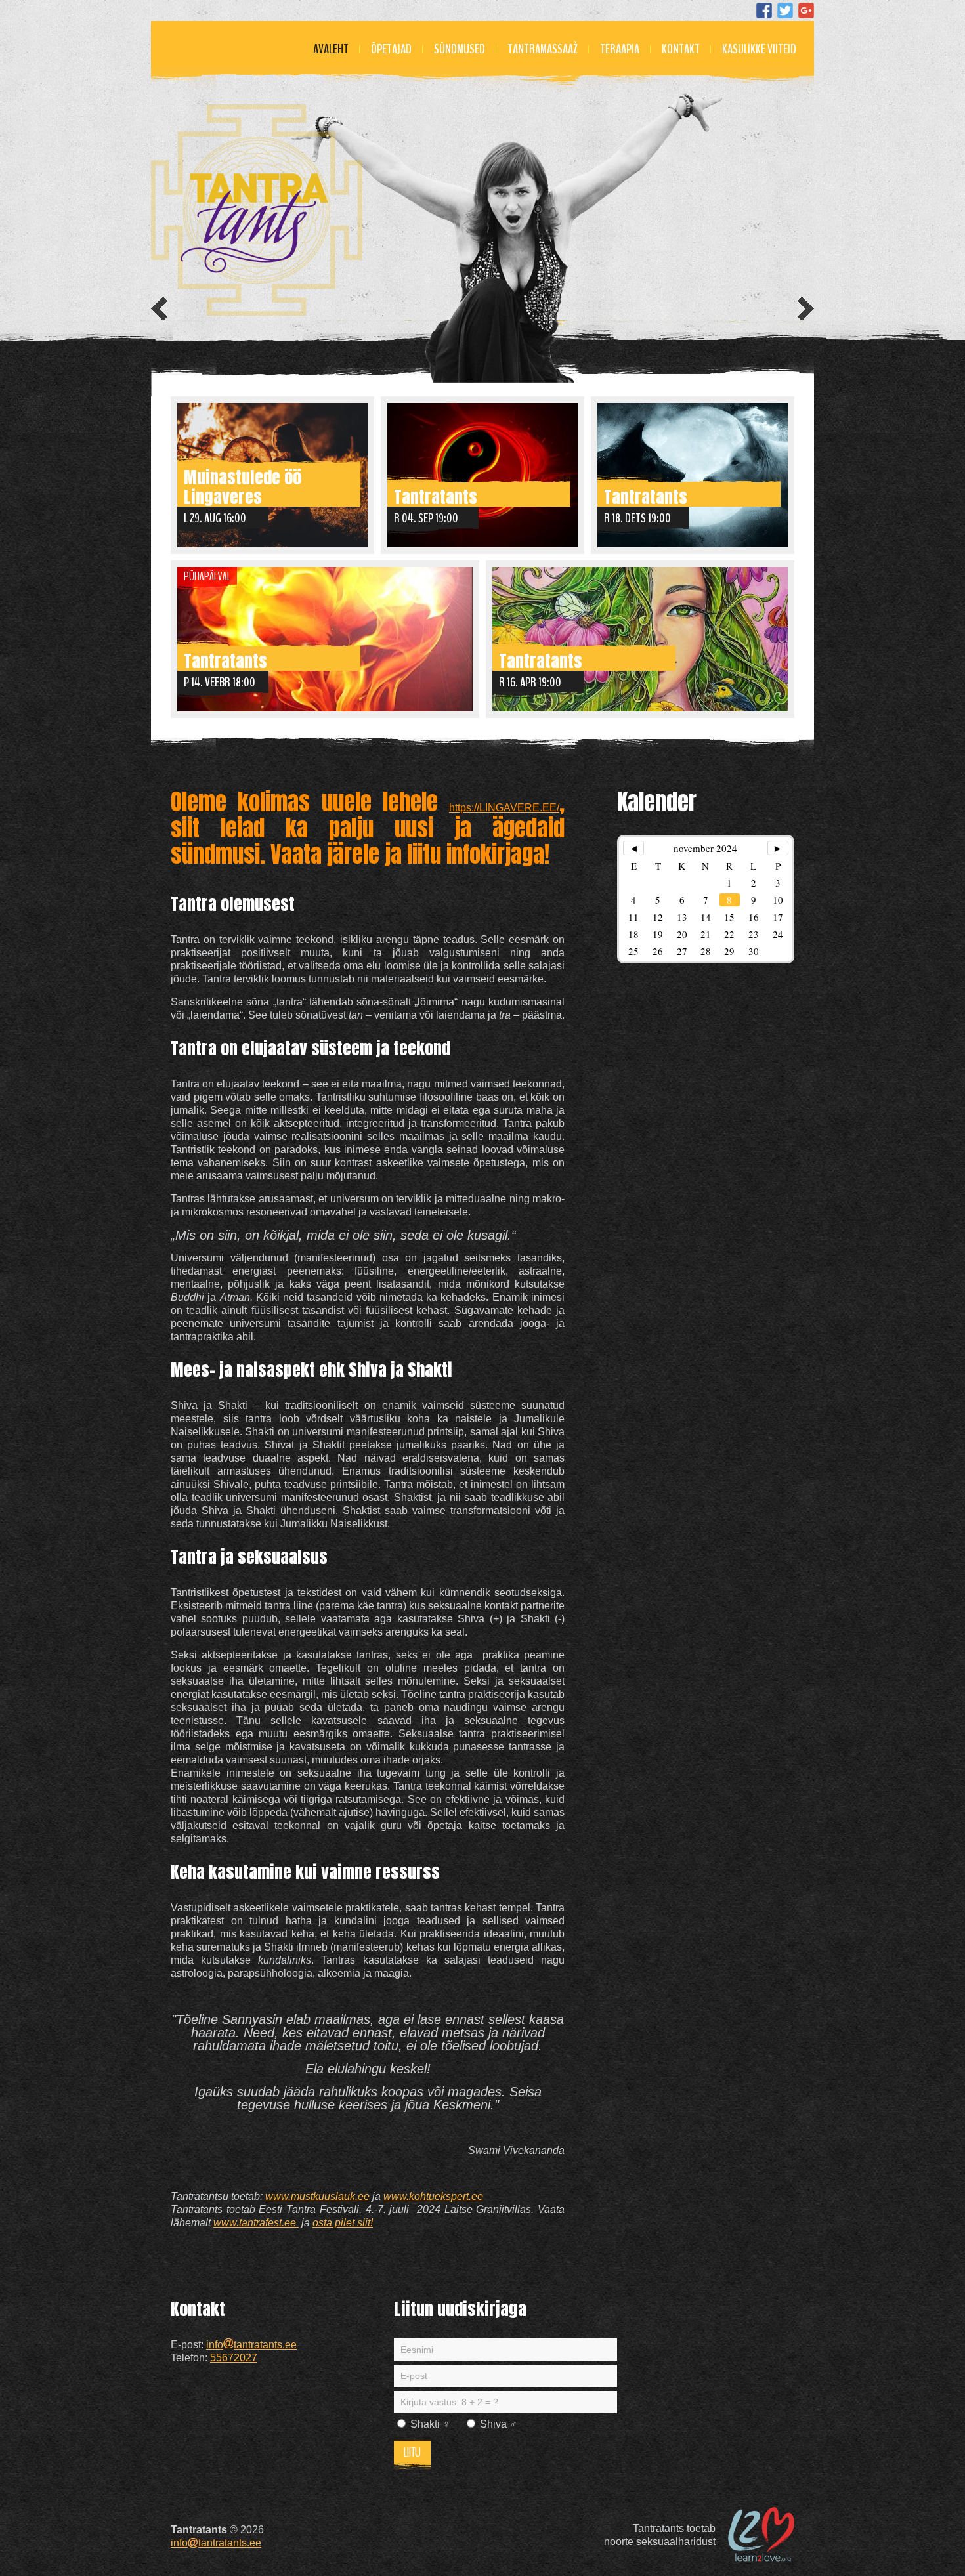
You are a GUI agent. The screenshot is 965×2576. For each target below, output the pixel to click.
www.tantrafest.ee (256, 2223)
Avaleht (331, 49)
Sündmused (460, 49)
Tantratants (436, 495)
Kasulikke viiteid (759, 49)
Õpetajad (391, 49)
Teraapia (620, 49)
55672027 (234, 2358)
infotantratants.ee (251, 2345)
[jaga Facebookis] (764, 11)
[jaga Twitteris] (785, 11)
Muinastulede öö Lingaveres (243, 485)
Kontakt (681, 49)
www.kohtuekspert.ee (433, 2196)
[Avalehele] (257, 210)
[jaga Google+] (806, 11)
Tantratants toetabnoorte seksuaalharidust (660, 2535)
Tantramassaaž (543, 49)
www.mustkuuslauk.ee (317, 2196)
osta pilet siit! (343, 2223)
